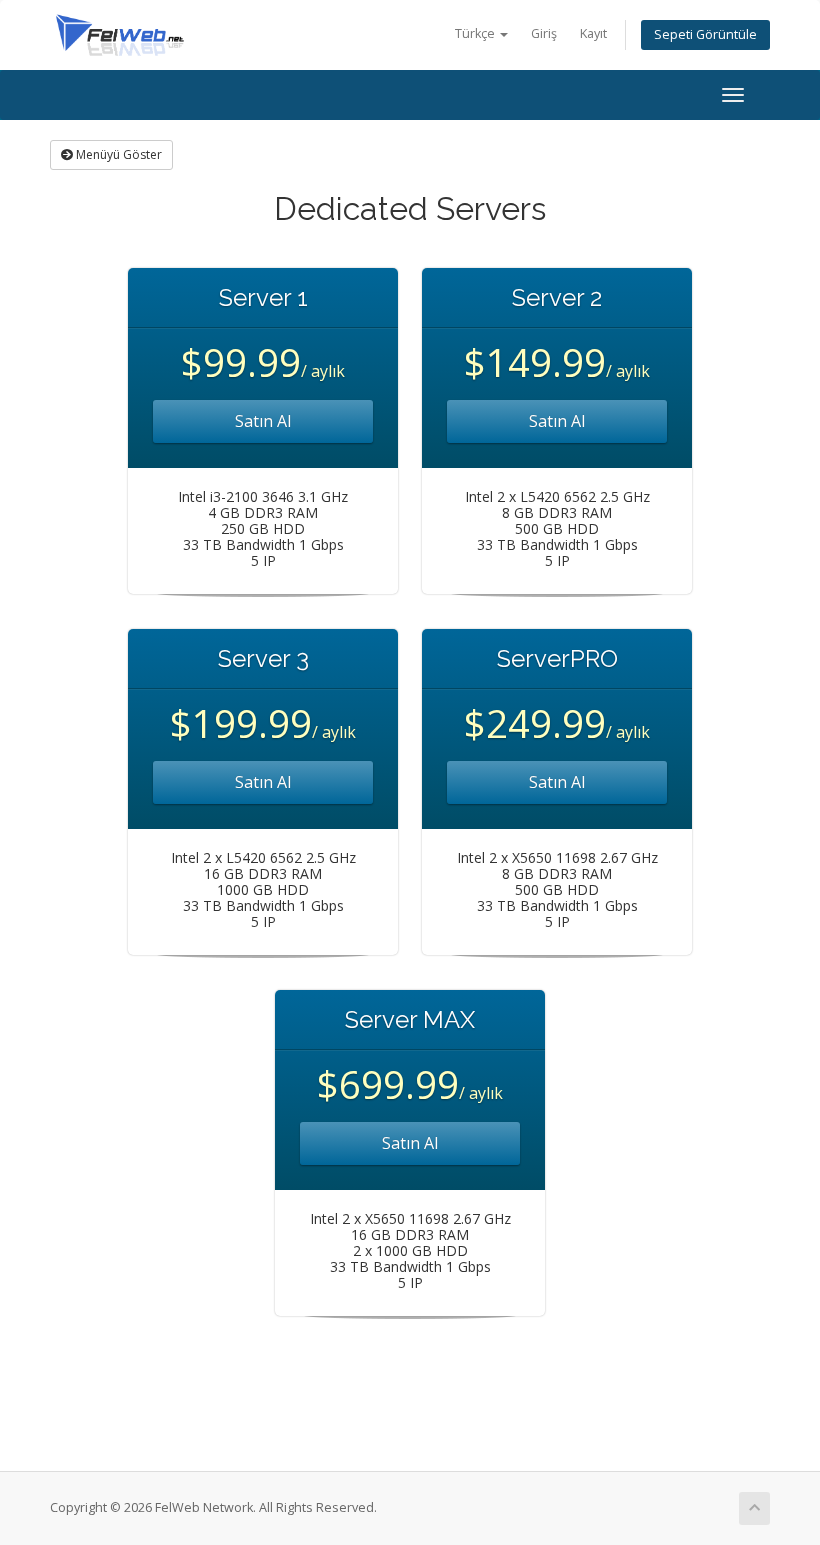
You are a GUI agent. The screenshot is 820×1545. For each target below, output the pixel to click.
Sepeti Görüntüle (705, 34)
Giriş (544, 33)
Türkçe (476, 33)
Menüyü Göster (117, 154)
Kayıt (593, 33)
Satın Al (263, 421)
